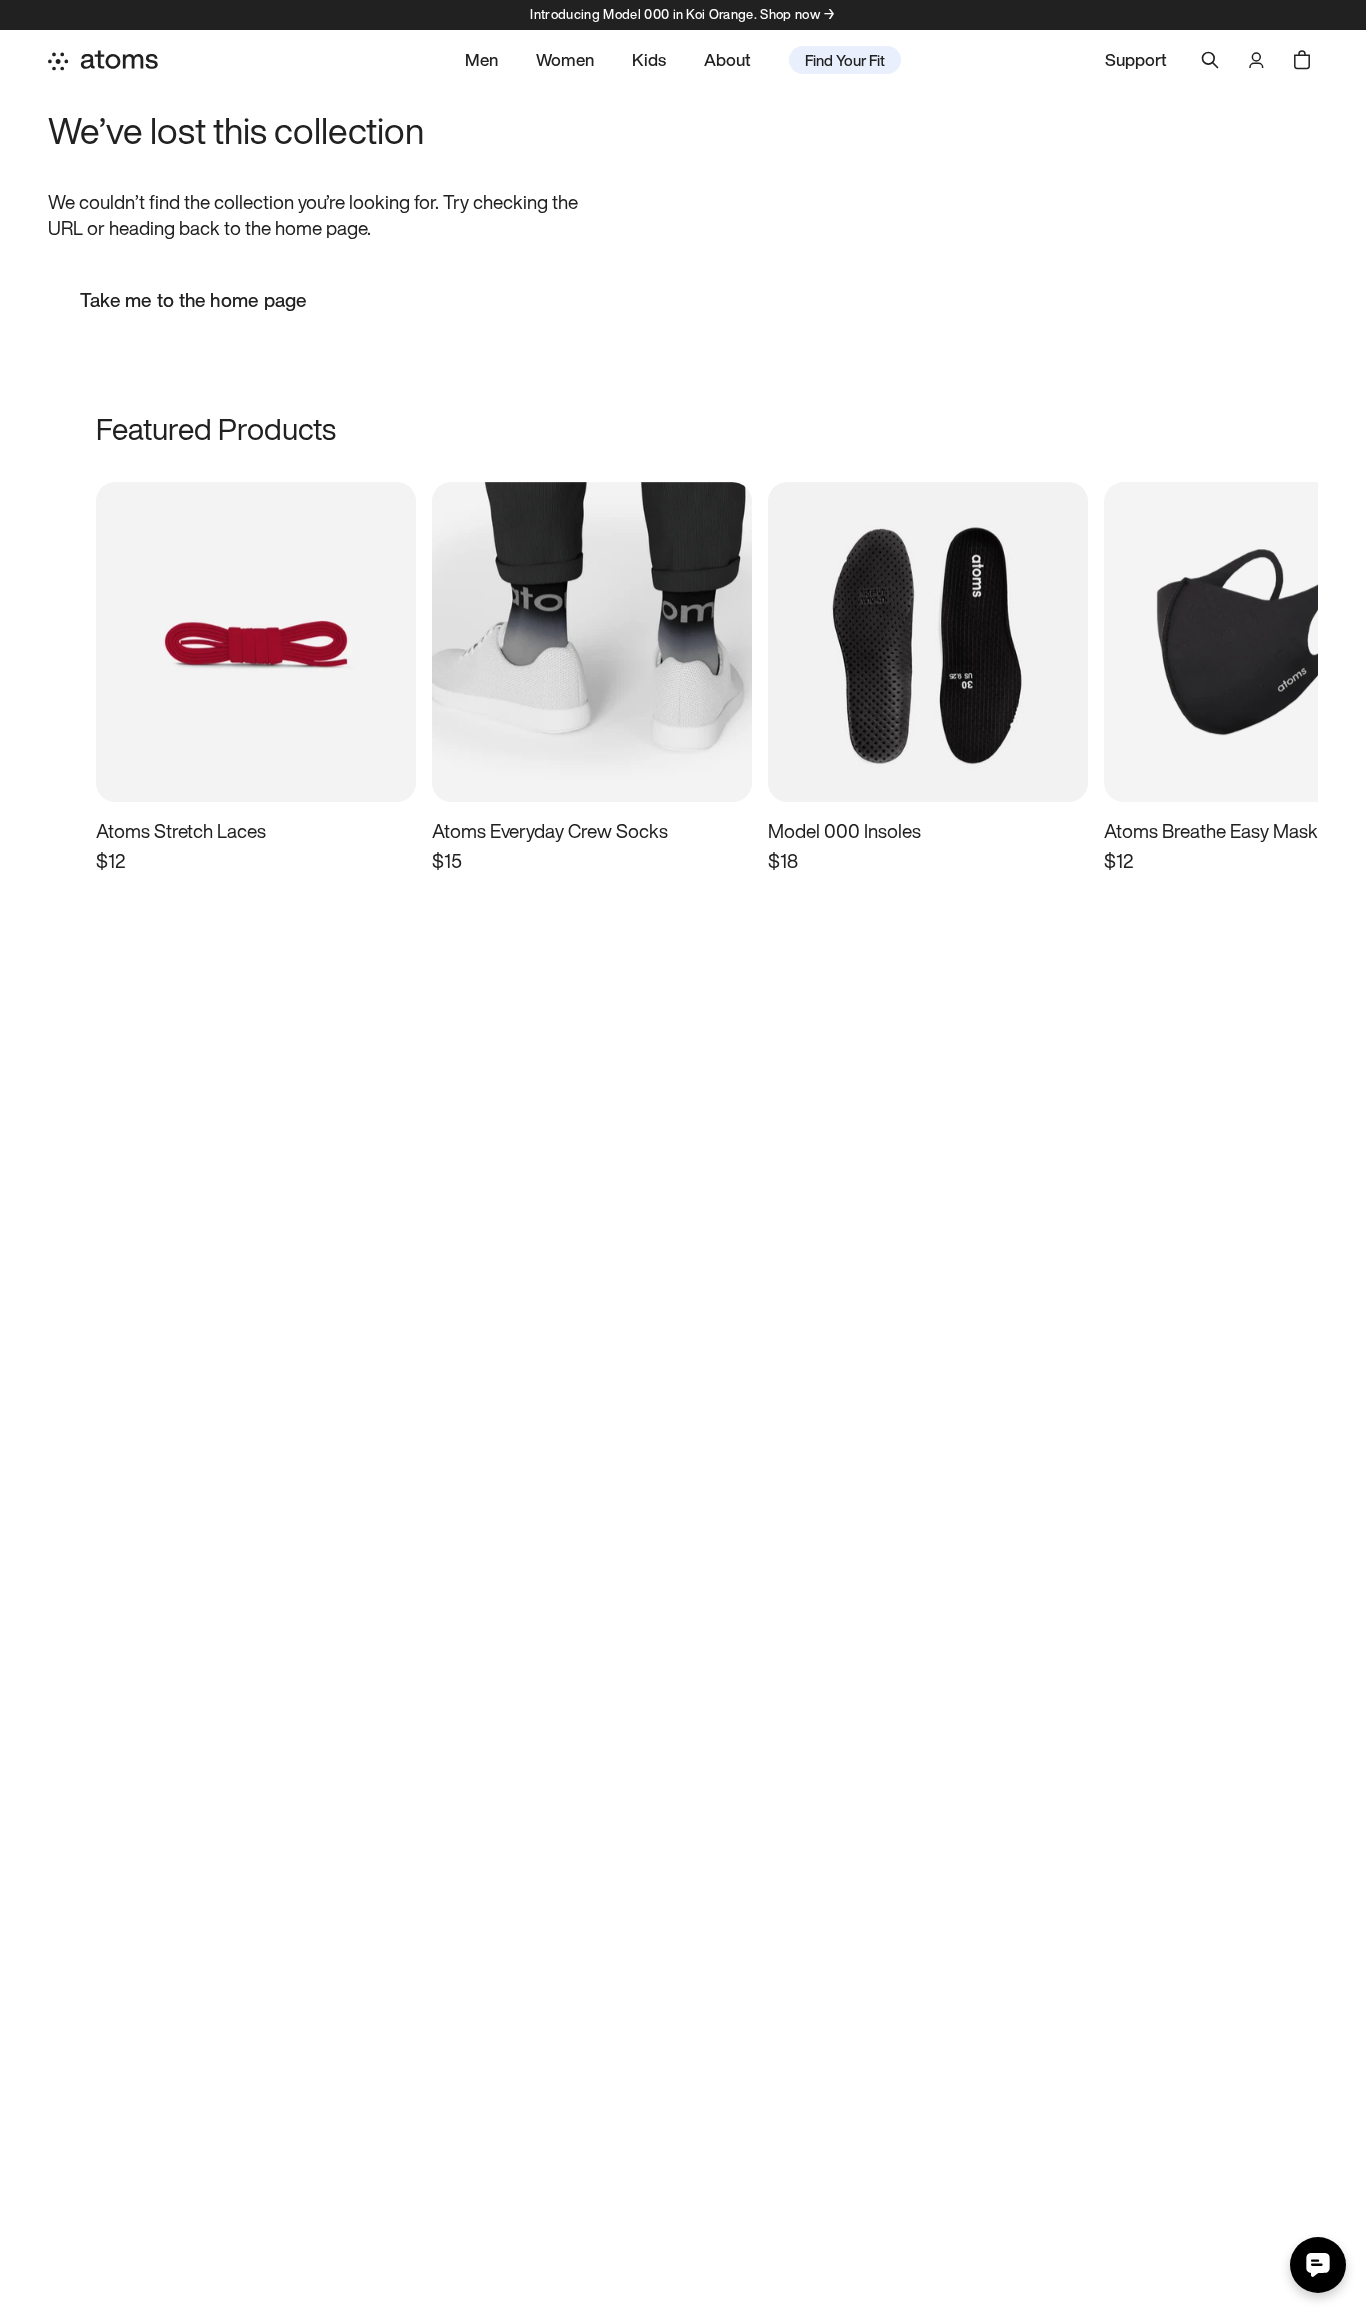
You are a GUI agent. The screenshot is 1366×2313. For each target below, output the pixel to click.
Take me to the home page (193, 300)
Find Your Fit (845, 60)
